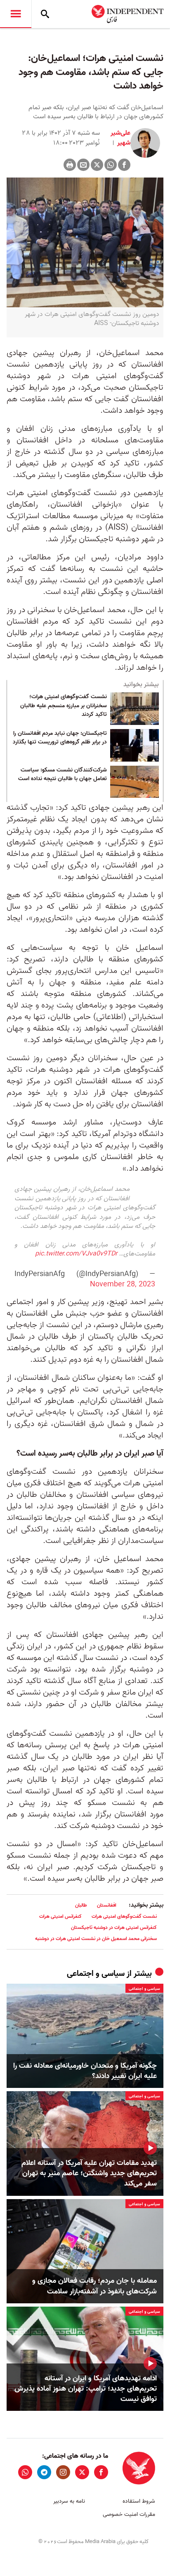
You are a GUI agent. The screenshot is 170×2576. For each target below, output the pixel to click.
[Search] (45, 14)
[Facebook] (124, 165)
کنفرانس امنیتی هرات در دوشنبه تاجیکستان (114, 1927)
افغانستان (107, 1905)
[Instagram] (63, 2472)
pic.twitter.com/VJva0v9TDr (76, 1254)
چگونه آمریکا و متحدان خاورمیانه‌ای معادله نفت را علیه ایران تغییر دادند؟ (85, 2071)
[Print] (70, 165)
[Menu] (16, 14)
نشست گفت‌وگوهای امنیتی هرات (124, 1916)
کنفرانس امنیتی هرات (60, 1916)
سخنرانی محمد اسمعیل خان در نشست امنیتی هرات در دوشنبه (96, 1939)
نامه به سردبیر (69, 2501)
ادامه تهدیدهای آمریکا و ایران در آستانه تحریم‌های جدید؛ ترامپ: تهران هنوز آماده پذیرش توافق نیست (86, 2389)
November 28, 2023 (123, 1284)
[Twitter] (97, 165)
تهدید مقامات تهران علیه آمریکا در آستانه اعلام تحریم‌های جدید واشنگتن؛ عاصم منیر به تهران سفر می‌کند (89, 2174)
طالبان (81, 1905)
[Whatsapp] (111, 165)
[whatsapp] (25, 2472)
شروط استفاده (139, 2501)
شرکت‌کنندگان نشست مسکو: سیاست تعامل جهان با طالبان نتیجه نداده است (63, 775)
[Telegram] (44, 2472)
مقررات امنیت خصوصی (129, 2514)
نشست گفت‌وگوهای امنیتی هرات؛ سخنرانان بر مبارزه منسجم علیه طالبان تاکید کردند (64, 706)
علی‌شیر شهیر (120, 138)
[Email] (83, 165)
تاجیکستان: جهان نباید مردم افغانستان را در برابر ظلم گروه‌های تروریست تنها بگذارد (60, 738)
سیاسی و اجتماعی (96, 1974)
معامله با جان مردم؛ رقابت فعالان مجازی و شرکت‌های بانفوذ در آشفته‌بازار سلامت (94, 2286)
